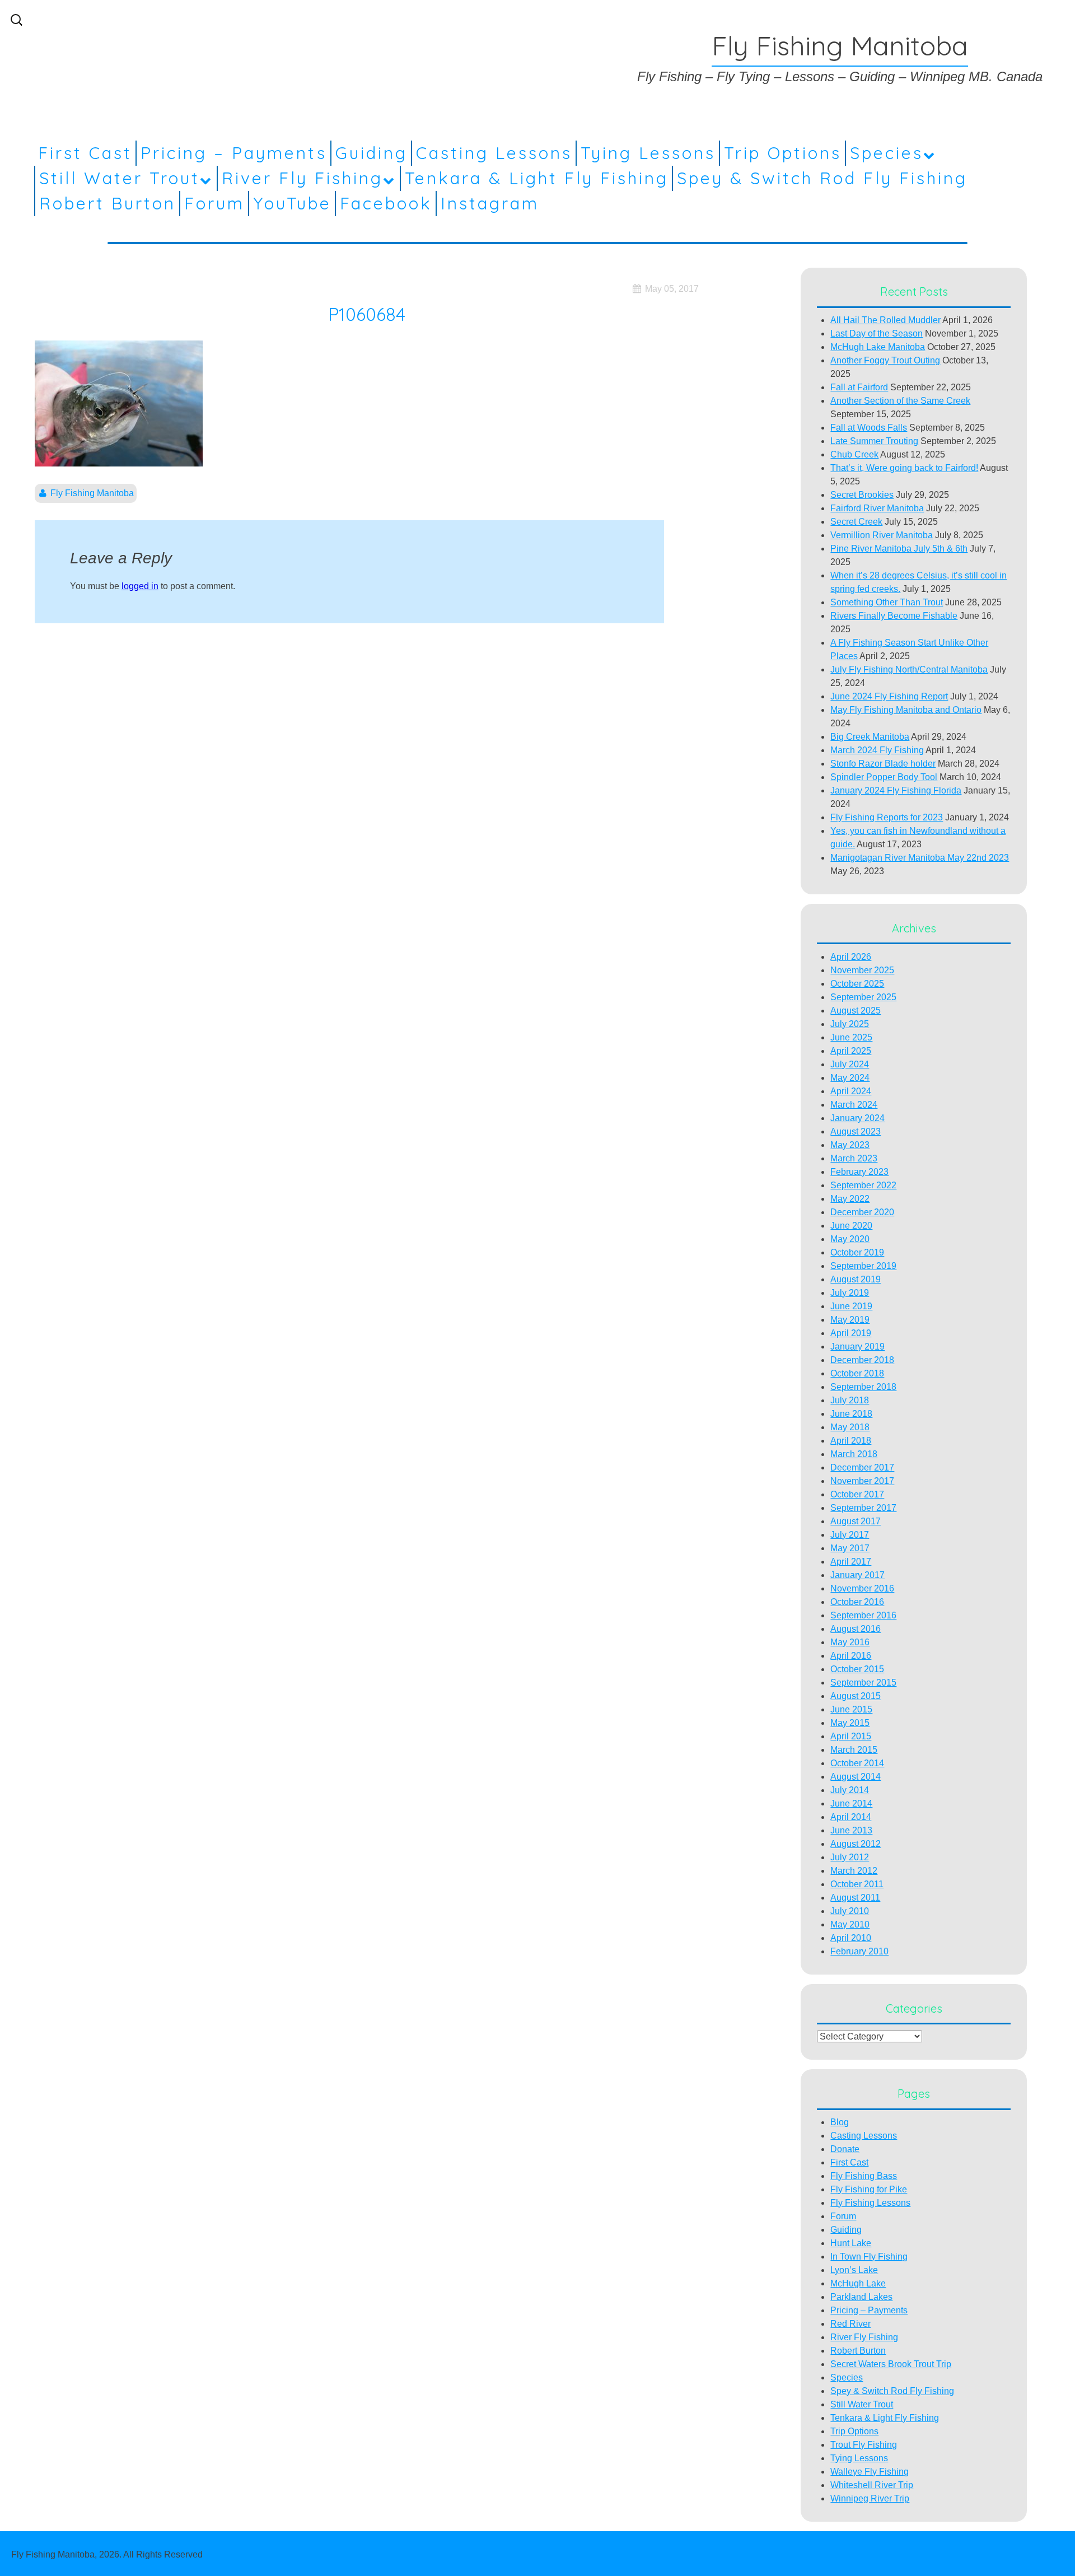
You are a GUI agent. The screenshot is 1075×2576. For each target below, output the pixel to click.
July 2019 (850, 1293)
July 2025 (850, 1024)
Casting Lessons (494, 153)
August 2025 (856, 1011)
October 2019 (857, 1252)
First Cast (85, 153)
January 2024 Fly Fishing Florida (896, 790)
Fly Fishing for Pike (869, 2189)
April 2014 (851, 1817)
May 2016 (850, 1642)
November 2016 (862, 1588)
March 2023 (854, 1158)
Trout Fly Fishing (864, 2445)
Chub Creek (854, 454)
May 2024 (850, 1078)
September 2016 (863, 1615)
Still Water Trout (120, 178)
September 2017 (863, 1508)
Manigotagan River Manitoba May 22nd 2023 (920, 858)
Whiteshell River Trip (872, 2485)
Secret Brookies (862, 495)
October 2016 (857, 1602)
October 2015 (857, 1669)
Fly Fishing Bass (864, 2176)
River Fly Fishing (302, 178)
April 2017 (851, 1562)
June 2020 (851, 1226)
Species (887, 153)
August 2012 (856, 1844)
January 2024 (857, 1118)
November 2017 (862, 1481)
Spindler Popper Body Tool (884, 777)
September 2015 (863, 1683)
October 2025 (857, 984)
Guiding (371, 153)
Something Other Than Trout (887, 602)
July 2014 (850, 1790)
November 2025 (862, 970)
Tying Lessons (648, 153)
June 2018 (851, 1414)
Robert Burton (107, 203)
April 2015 (851, 1736)
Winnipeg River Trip (870, 2498)
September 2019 (863, 1266)
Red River (850, 2324)
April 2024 (851, 1091)
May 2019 (850, 1320)
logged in (140, 586)
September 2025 (863, 997)
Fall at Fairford (859, 387)
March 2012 (854, 1871)
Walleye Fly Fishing (870, 2472)
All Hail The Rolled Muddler (885, 320)
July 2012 (850, 1857)
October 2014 (857, 1763)
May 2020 (850, 1239)
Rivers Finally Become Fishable (894, 616)
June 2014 (851, 1803)
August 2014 (856, 1777)
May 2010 (850, 1924)
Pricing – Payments (234, 153)
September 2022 (863, 1185)
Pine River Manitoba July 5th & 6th (899, 549)
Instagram (490, 203)
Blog (840, 2122)
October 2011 (857, 1884)
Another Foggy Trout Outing (885, 360)
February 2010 (859, 1951)
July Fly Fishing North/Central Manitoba (909, 669)
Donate (845, 2149)
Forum (214, 203)
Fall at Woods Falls (869, 428)
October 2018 (857, 1373)
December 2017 (862, 1467)
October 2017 (857, 1494)
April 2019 (851, 1333)
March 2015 (854, 1750)
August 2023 (856, 1131)
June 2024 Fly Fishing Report (889, 696)
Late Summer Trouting (874, 441)
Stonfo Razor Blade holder (883, 764)
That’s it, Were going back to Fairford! (904, 468)
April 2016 (851, 1656)
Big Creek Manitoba (870, 737)
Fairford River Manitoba (877, 508)
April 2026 (851, 957)
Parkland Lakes (861, 2297)
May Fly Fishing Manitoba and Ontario (906, 710)
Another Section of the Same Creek (900, 401)
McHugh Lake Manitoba (878, 347)
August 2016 (856, 1629)
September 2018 (863, 1387)
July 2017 (850, 1535)
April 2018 (851, 1441)
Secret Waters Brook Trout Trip (891, 2364)
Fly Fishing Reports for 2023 (887, 817)
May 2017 (850, 1548)
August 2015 (856, 1696)
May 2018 (850, 1427)
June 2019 (851, 1306)
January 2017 (857, 1575)
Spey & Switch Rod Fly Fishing (822, 178)
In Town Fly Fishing (869, 2257)
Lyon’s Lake (854, 2270)
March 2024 (854, 1105)
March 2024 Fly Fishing (877, 750)
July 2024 (850, 1064)
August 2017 (856, 1521)
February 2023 (859, 1172)
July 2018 (850, 1400)
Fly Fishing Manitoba (92, 493)
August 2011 (855, 1898)
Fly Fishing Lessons (870, 2203)
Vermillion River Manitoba (882, 535)
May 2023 (850, 1145)
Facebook (386, 203)
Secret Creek (856, 522)
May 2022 (850, 1199)
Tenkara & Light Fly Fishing (537, 178)
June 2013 (851, 1830)
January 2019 (857, 1347)
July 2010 (850, 1911)
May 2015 (850, 1723)
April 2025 (851, 1051)
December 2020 (862, 1212)
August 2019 (856, 1279)
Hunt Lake (851, 2243)
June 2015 (851, 1709)
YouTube (292, 203)
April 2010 (851, 1938)
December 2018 (862, 1360)
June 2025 (851, 1037)
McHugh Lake (858, 2283)
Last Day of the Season (877, 333)
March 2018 (854, 1454)
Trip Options (783, 153)
